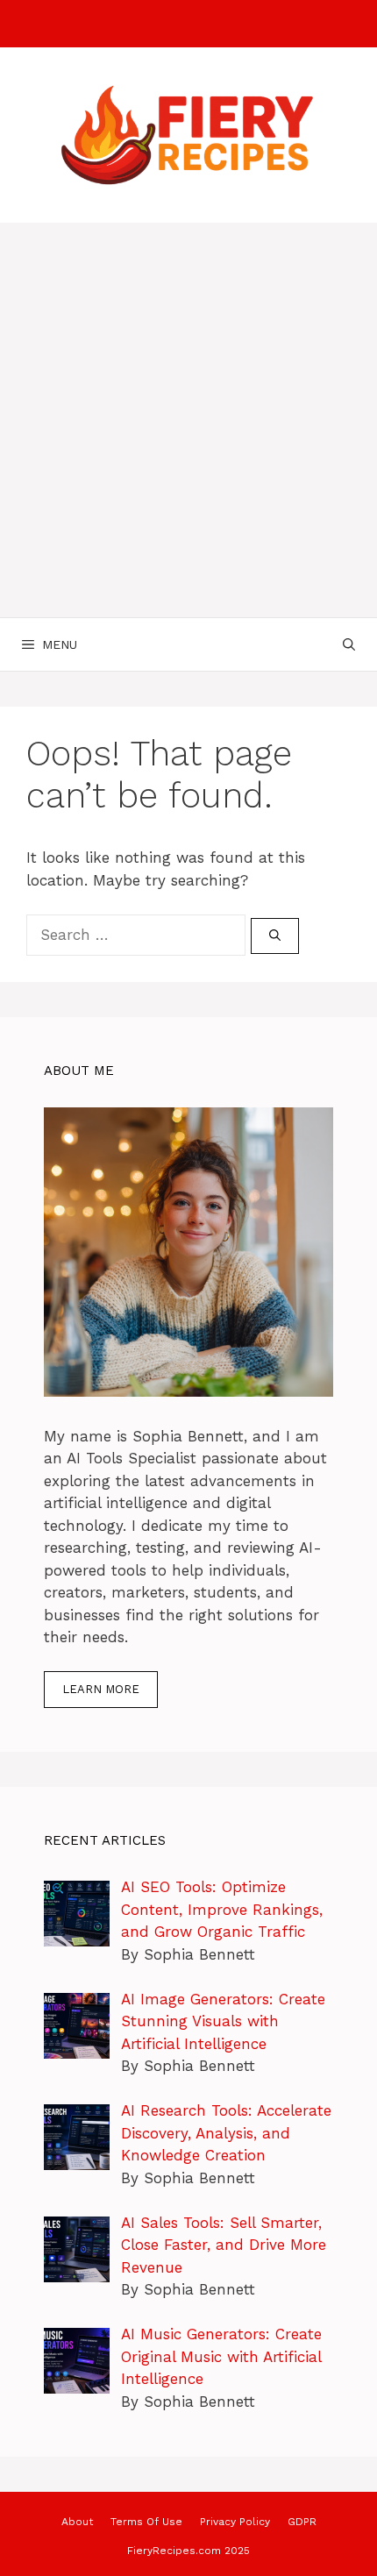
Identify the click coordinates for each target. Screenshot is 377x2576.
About (77, 2522)
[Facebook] (130, 24)
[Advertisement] (188, 420)
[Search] (275, 936)
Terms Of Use (146, 2522)
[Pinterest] (203, 24)
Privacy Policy (235, 2522)
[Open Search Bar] (349, 644)
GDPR (302, 2522)
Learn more (101, 1689)
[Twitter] (240, 24)
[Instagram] (167, 24)
